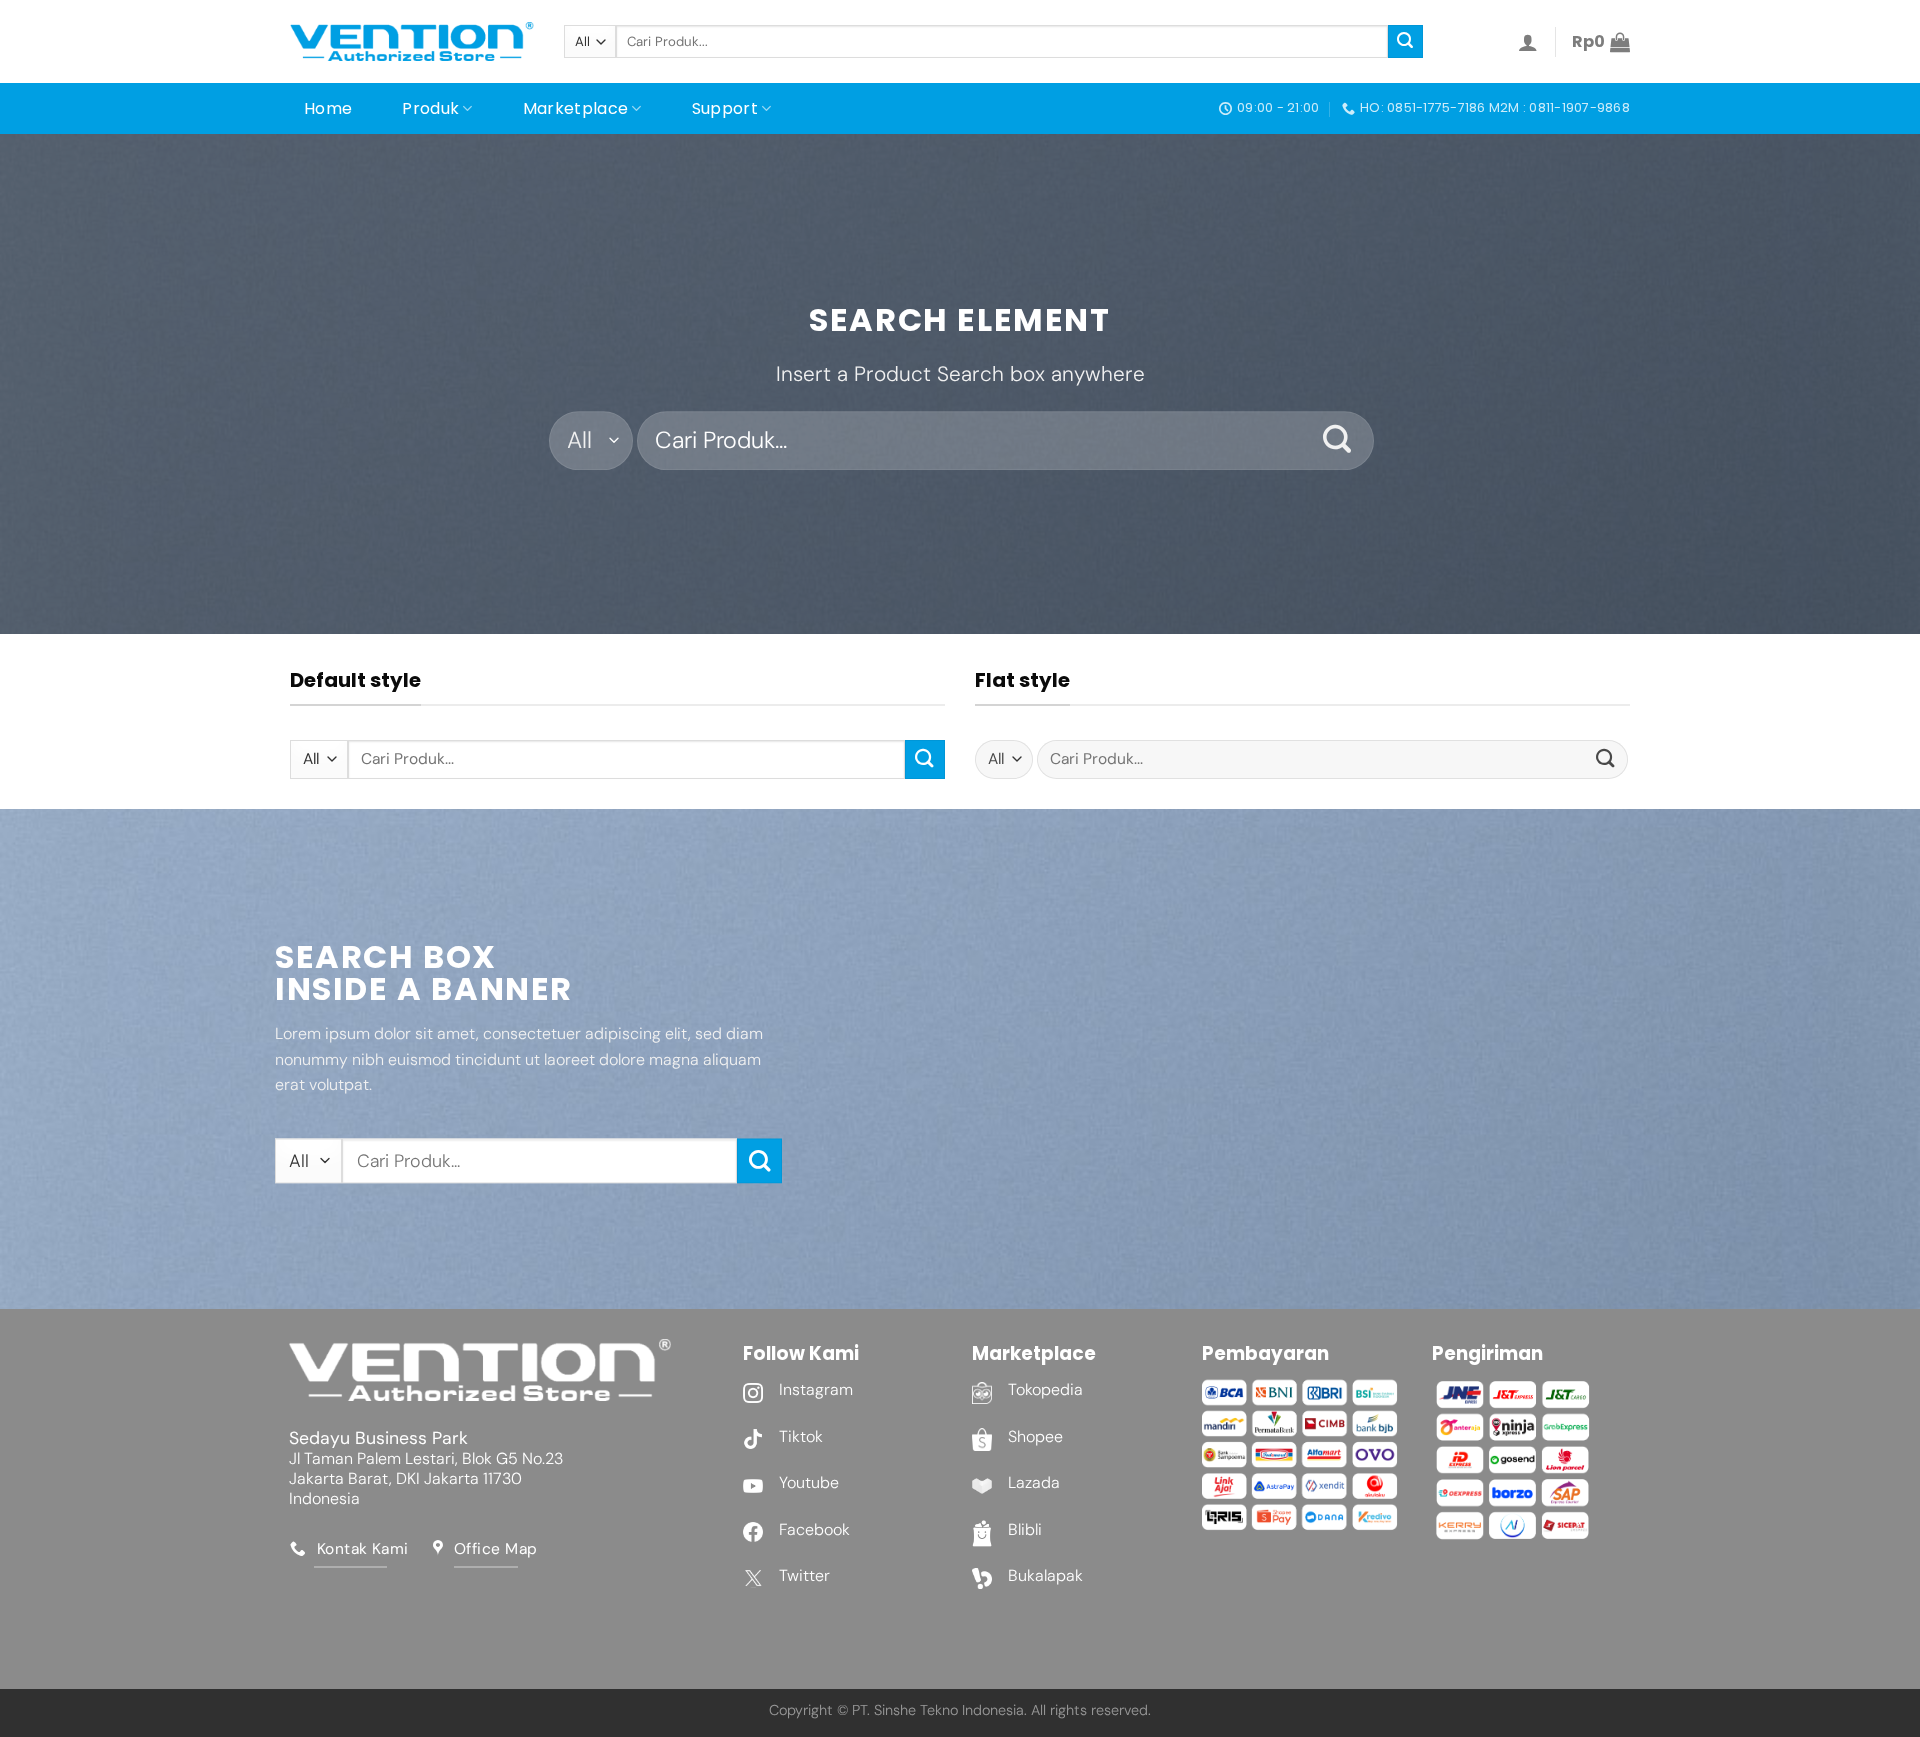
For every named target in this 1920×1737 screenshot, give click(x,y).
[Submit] (1405, 42)
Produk (430, 108)
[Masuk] (1528, 42)
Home (328, 108)
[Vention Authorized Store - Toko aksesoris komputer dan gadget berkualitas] (412, 42)
